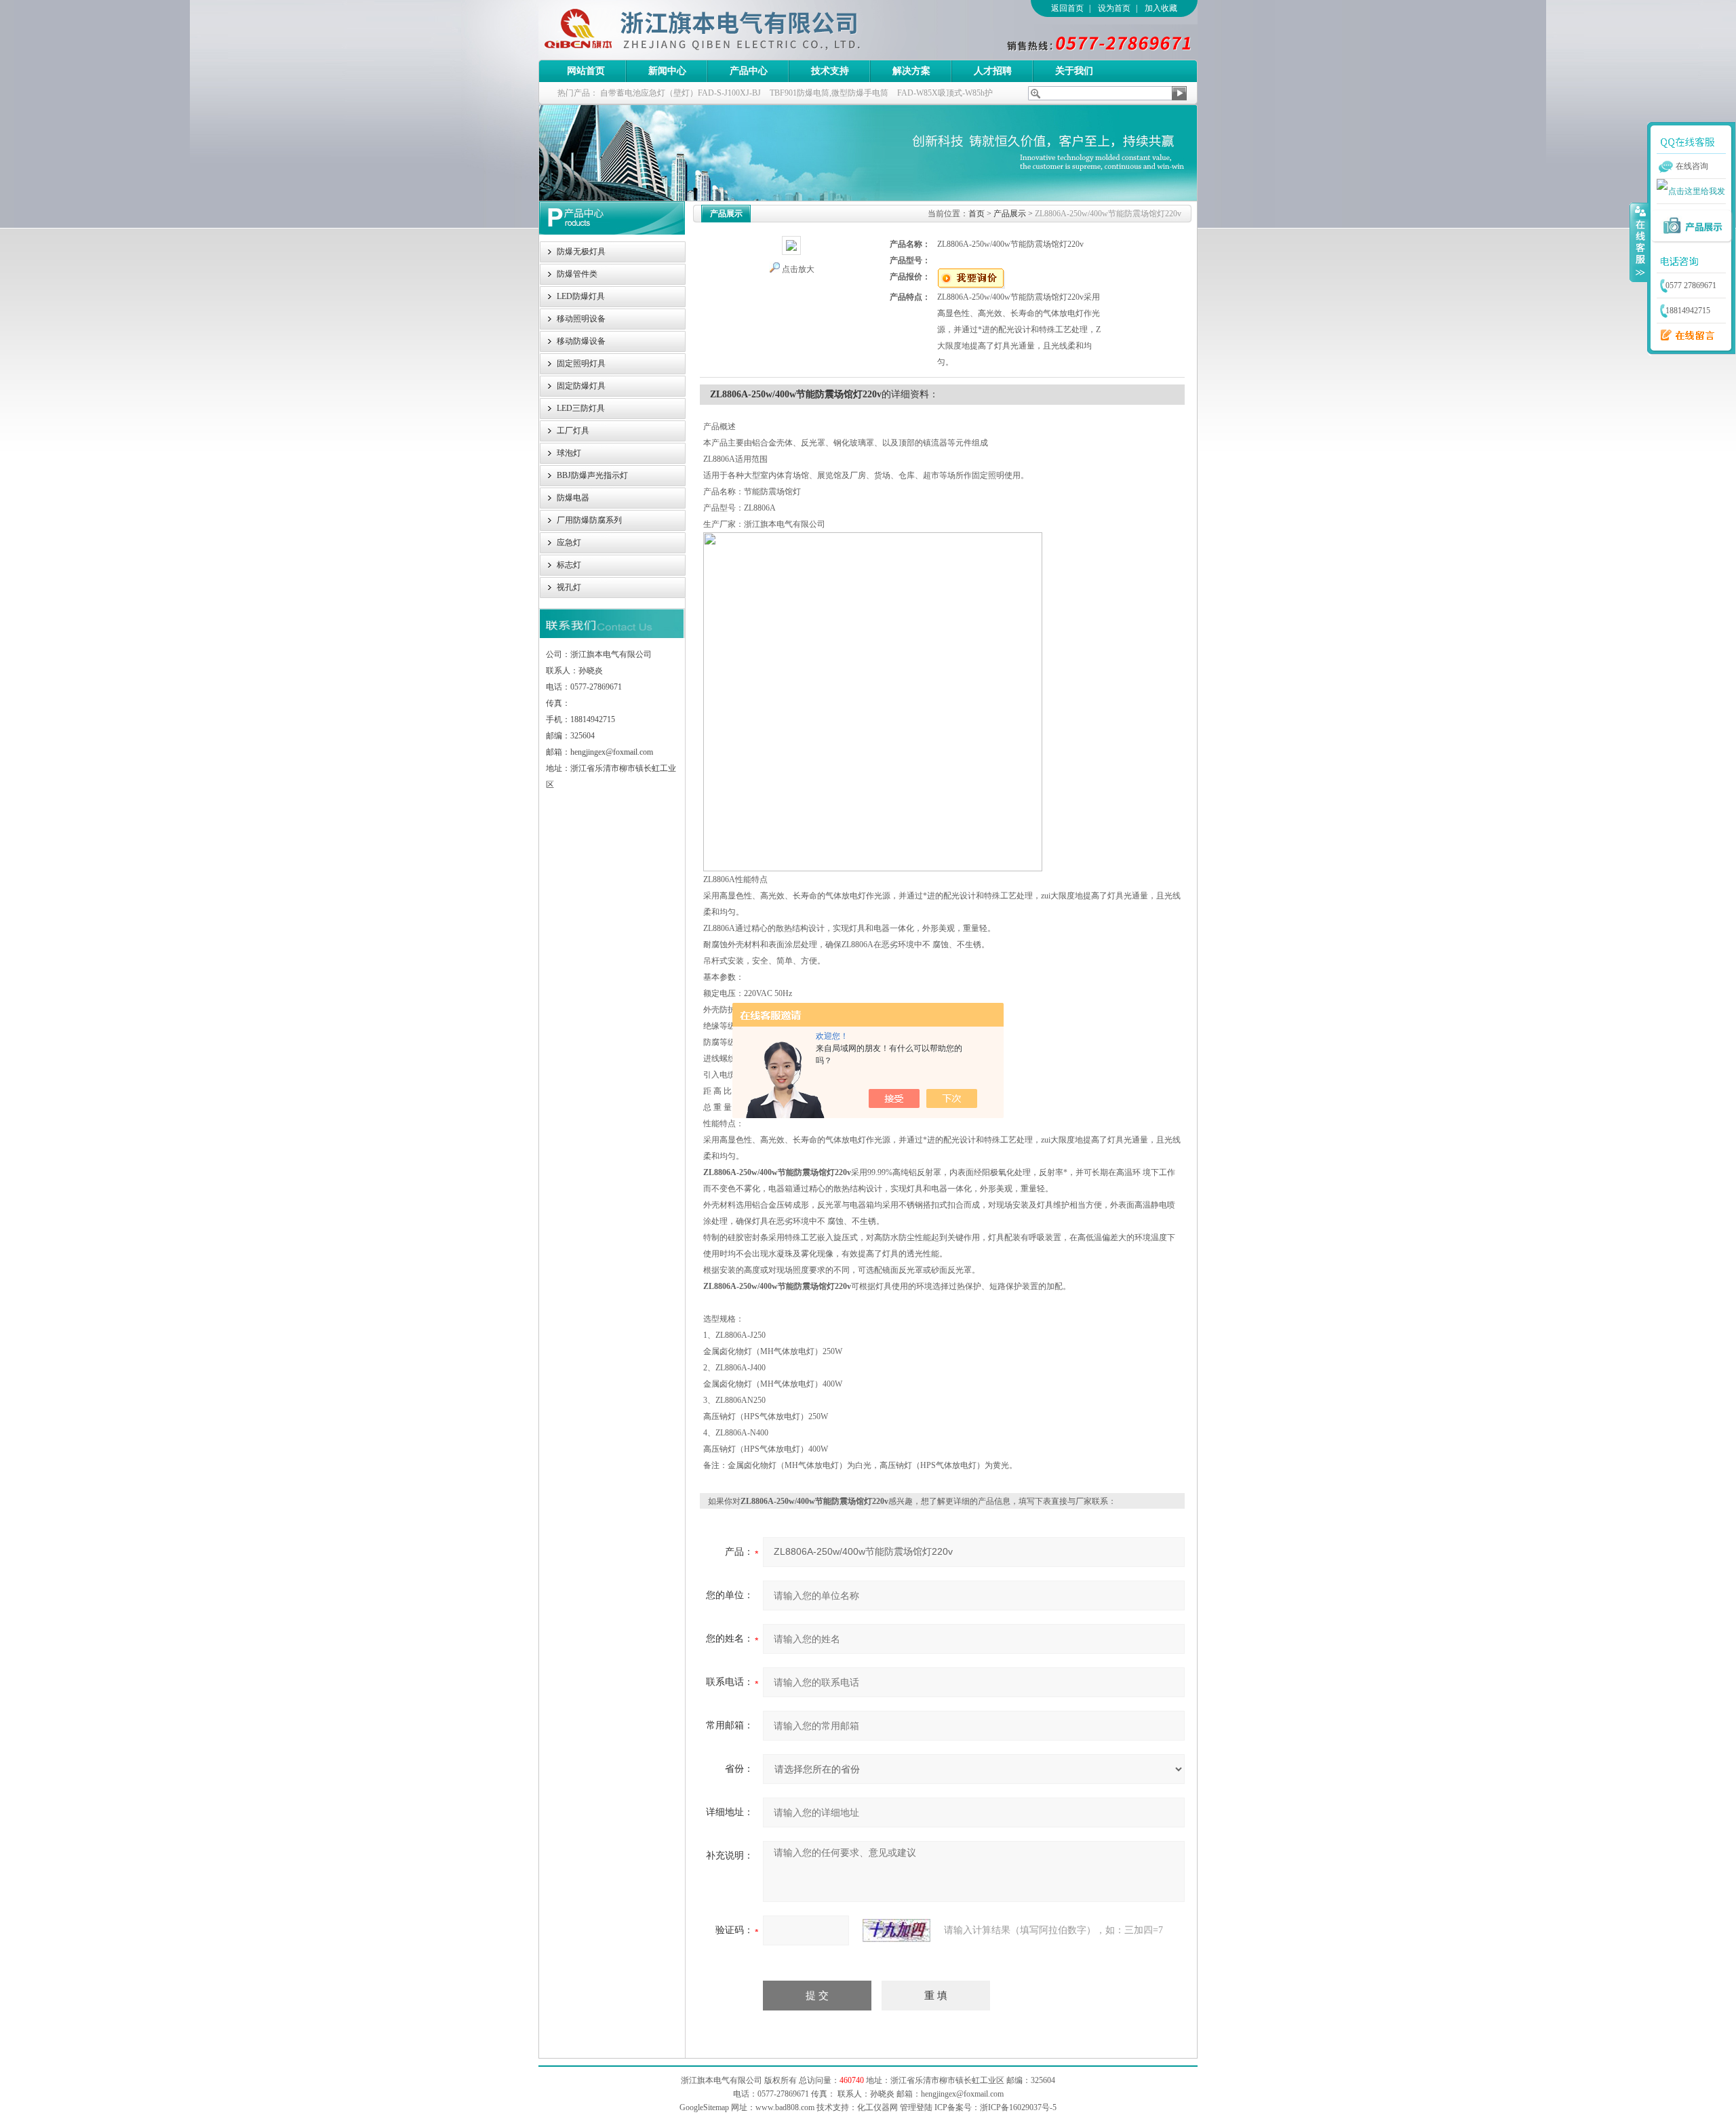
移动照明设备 (581, 319)
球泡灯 (569, 453)
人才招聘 (993, 71)
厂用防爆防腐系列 (589, 520)
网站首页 (586, 71)
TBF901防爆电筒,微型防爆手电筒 (829, 93)
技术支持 (830, 71)
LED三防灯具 (581, 408)
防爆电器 (573, 498)
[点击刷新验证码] (896, 1930)
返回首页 (1067, 8)
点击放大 (798, 269)
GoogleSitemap (704, 2107)
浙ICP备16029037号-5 (1018, 2107)
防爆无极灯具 (581, 252)
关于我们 (1074, 71)
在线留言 (1684, 336)
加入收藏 (1161, 8)
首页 (976, 214)
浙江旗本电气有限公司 (725, 30)
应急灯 (569, 542)
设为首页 (1114, 8)
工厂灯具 (573, 431)
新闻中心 (667, 71)
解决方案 (911, 71)
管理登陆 (916, 2107)
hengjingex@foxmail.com (962, 2094)
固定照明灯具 (581, 363)
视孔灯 (569, 587)
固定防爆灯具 (581, 386)
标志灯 (569, 565)
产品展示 (1010, 214)
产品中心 (749, 71)
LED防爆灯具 (581, 296)
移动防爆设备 (581, 341)
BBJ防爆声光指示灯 (592, 475)
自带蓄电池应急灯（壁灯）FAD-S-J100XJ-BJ (680, 93)
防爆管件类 (577, 274)
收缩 (1639, 242)
